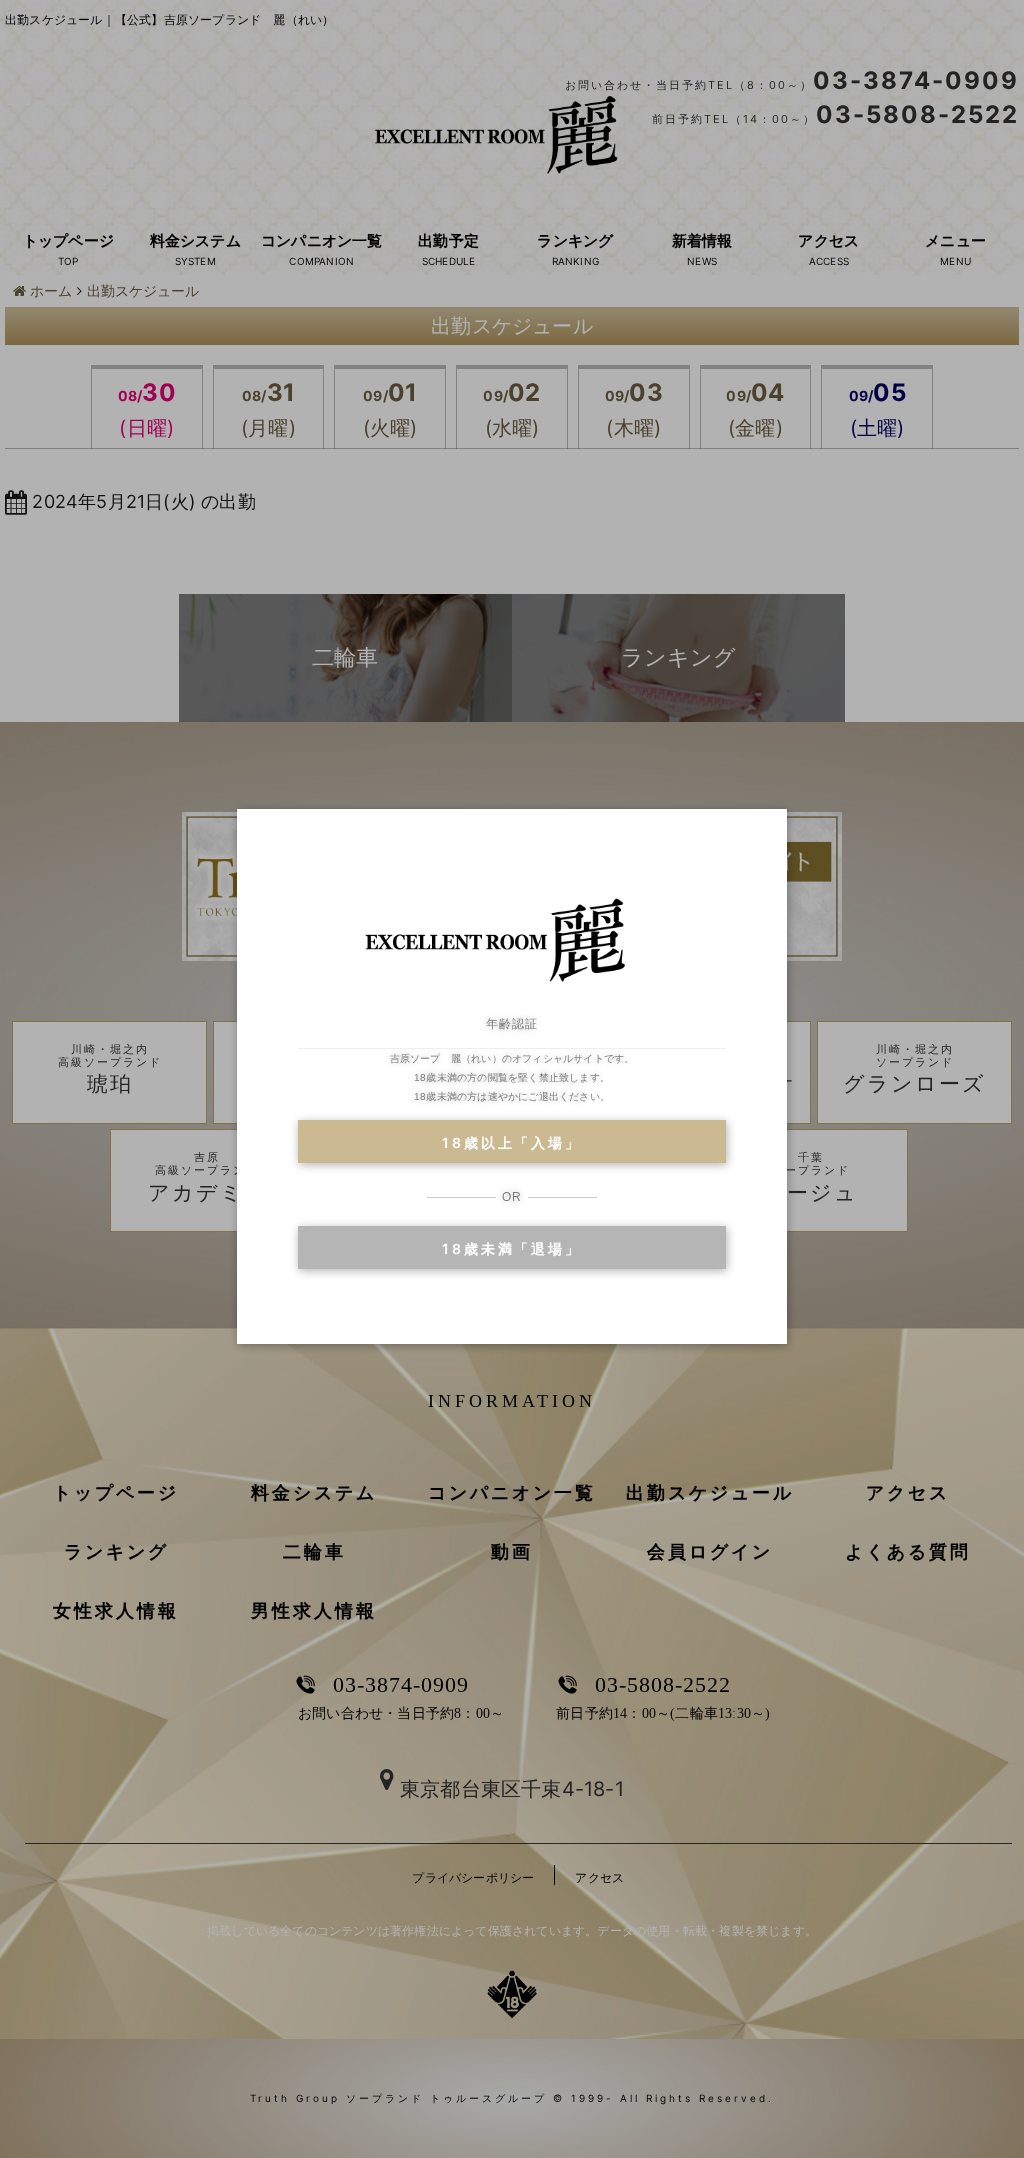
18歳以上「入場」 (511, 1142)
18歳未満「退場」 (511, 1248)
